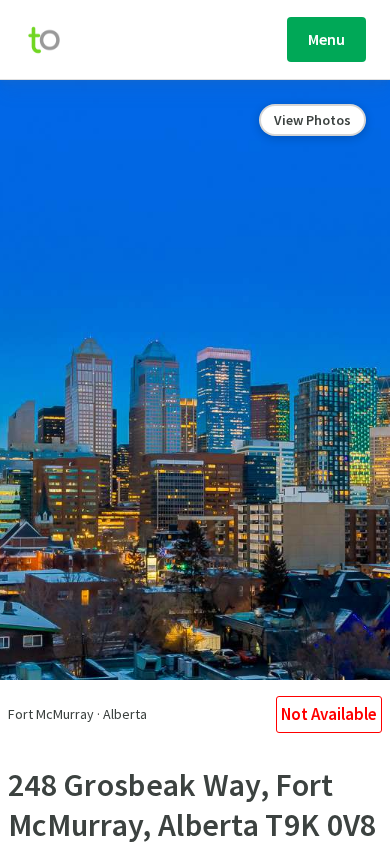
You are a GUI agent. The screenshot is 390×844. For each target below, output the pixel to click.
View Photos (312, 120)
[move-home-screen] (54, 40)
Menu (326, 39)
